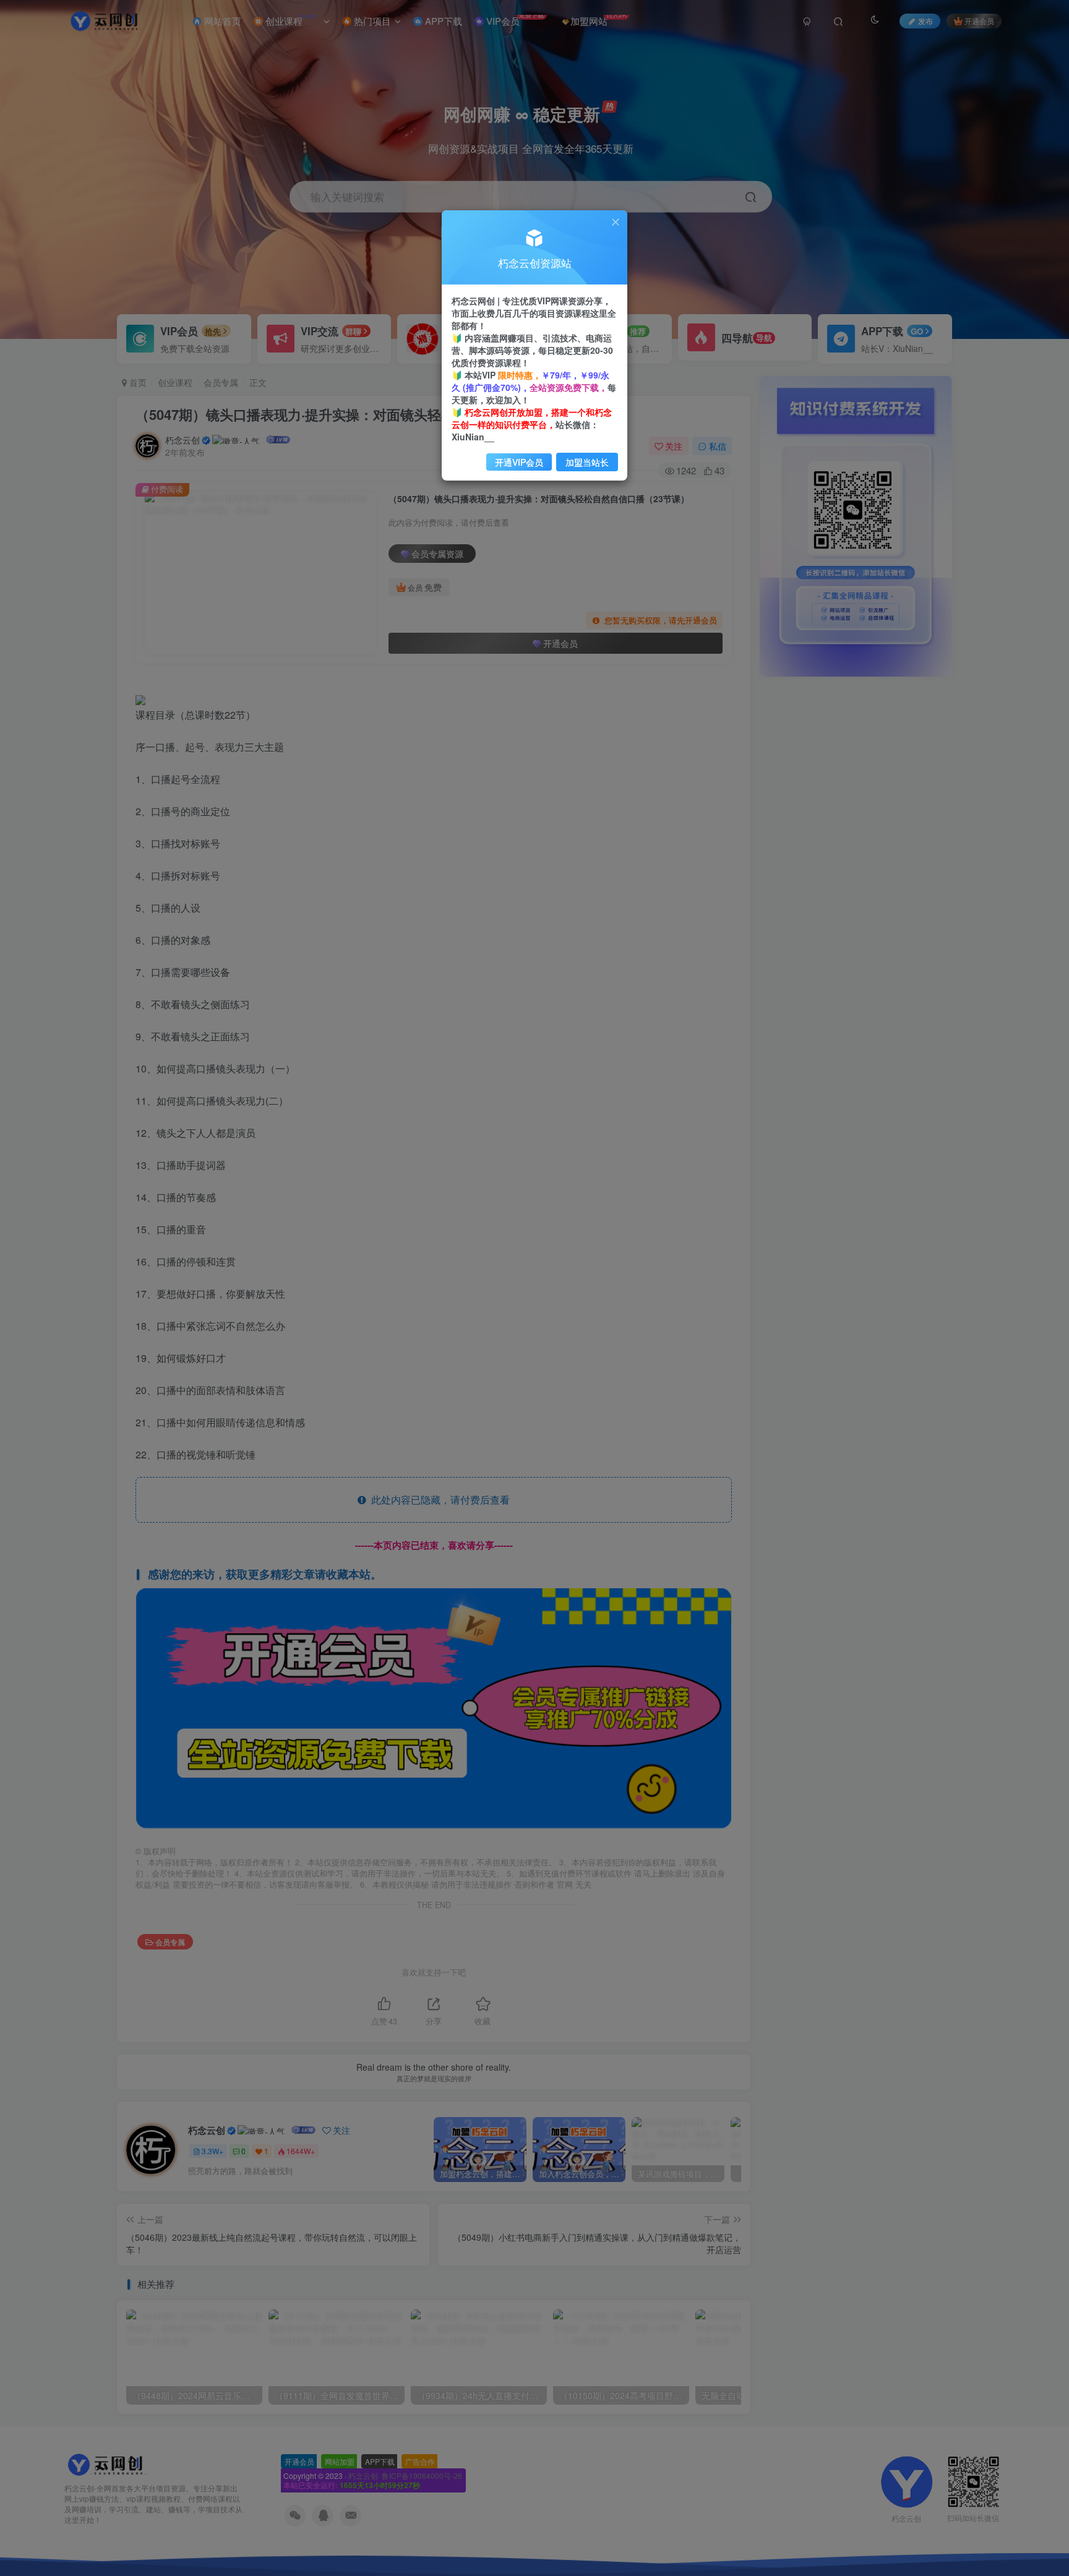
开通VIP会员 (519, 462)
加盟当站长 (587, 462)
